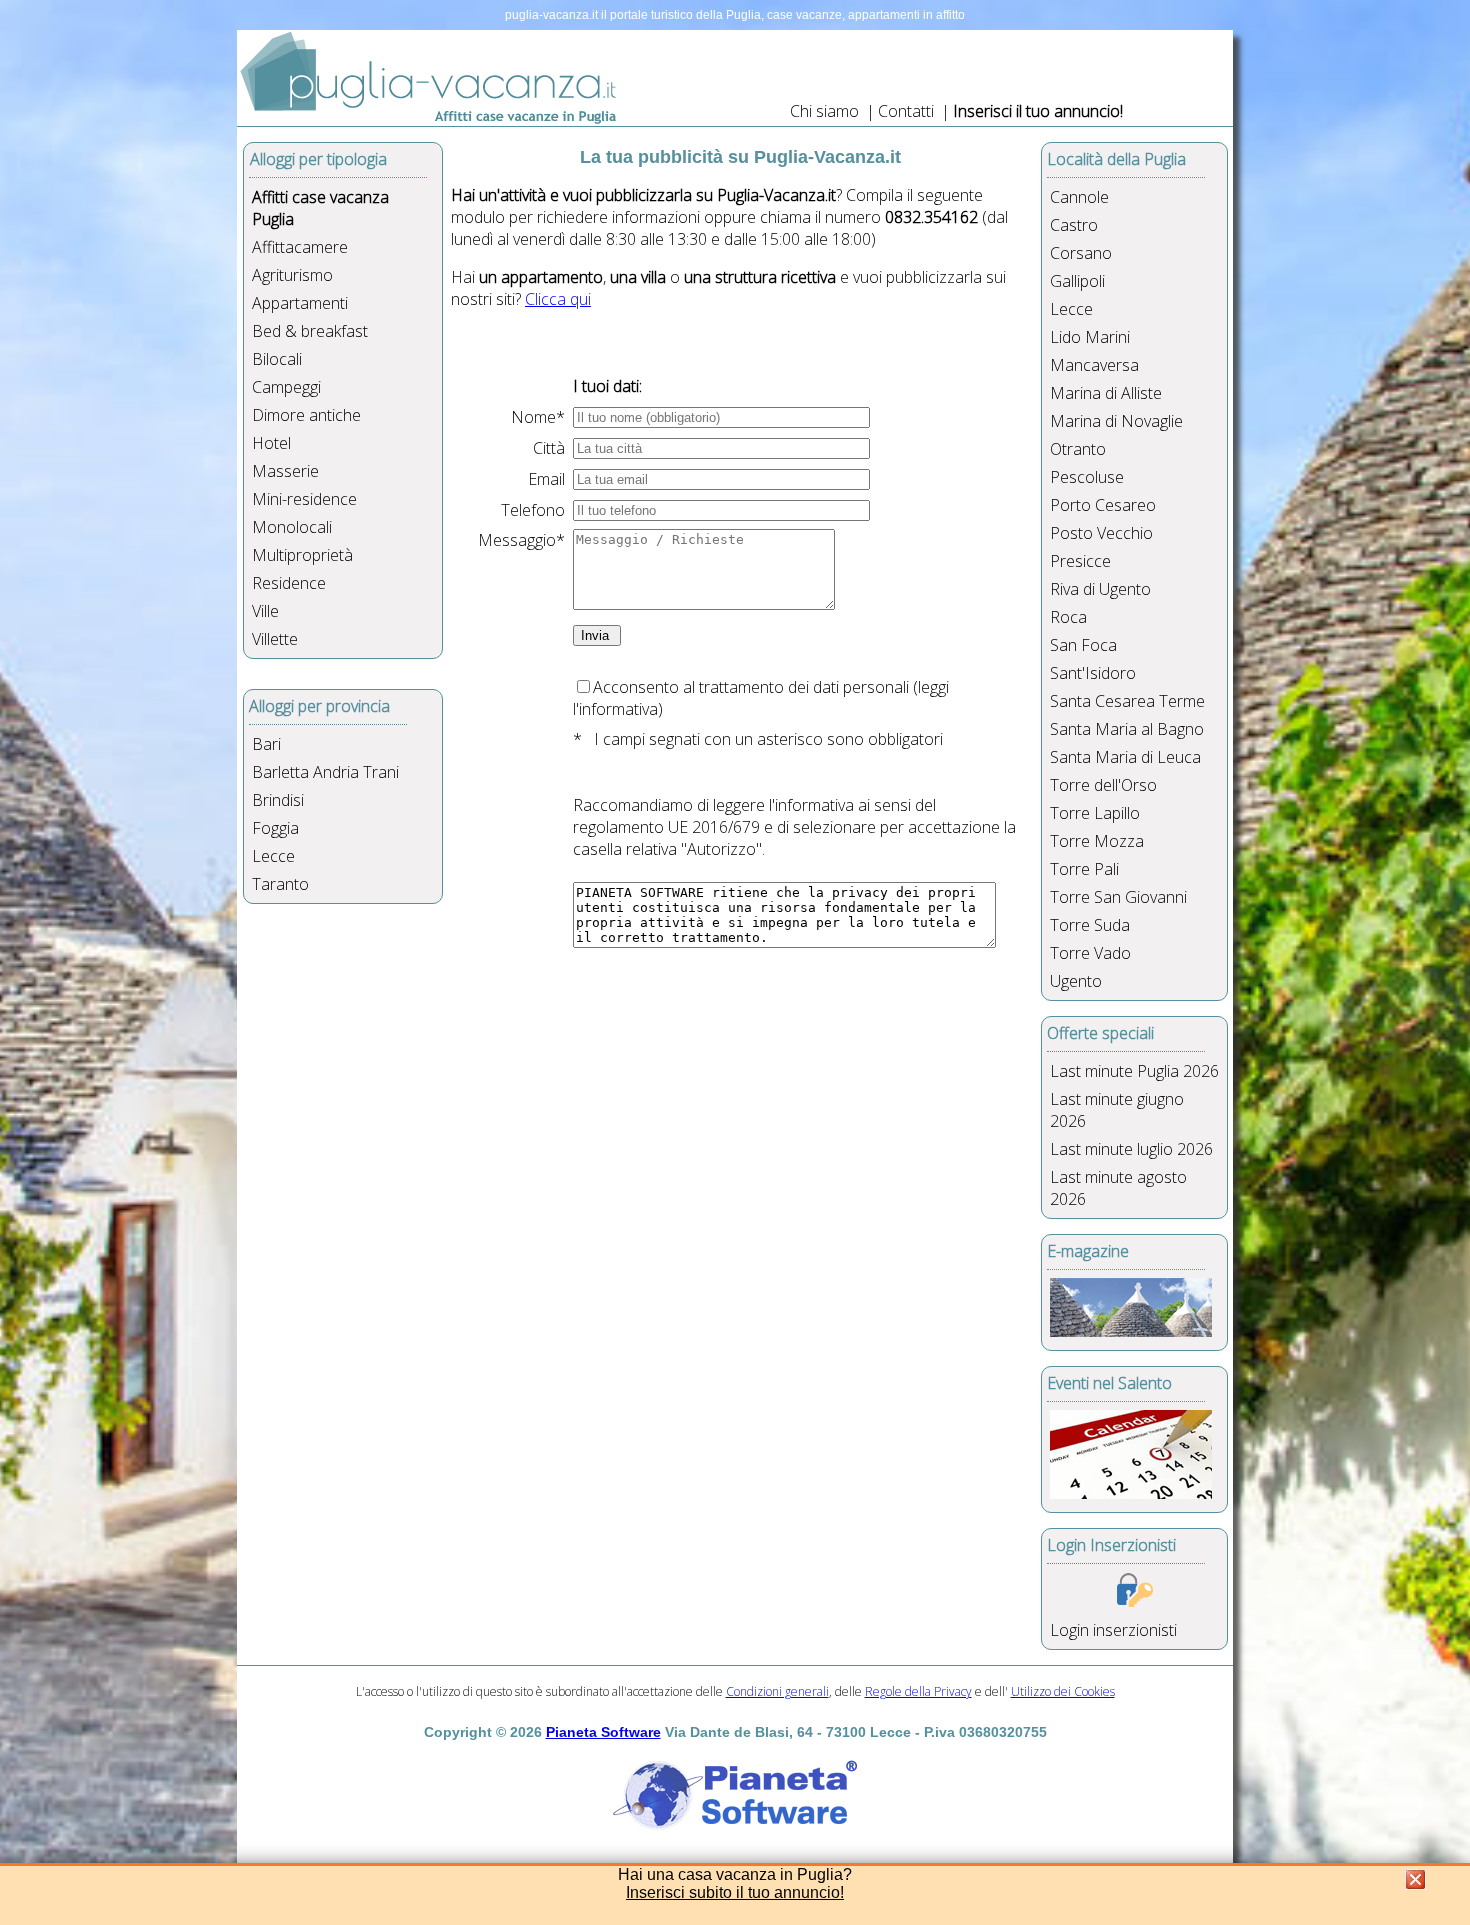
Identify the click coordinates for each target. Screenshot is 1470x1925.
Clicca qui (558, 299)
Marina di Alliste (1106, 393)
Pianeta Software (603, 1732)
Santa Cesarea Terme (1127, 701)
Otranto (1078, 449)
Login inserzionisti (1113, 1630)
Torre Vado (1090, 953)
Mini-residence (304, 499)
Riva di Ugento (1100, 589)
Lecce (273, 856)
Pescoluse (1087, 477)
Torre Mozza (1097, 841)
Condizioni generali (777, 1691)
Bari (266, 744)
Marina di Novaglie (1116, 421)
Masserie (285, 471)
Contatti (908, 111)
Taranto (280, 884)
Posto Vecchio (1101, 533)
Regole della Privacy (918, 1691)
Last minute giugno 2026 (1117, 1110)
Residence (289, 583)
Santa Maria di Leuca (1125, 757)
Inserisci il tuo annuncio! (1038, 111)
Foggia (275, 828)
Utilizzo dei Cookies (1063, 1691)
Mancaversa (1094, 365)
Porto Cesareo (1103, 505)
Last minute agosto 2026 (1118, 1188)
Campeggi (286, 387)
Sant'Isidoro (1093, 673)
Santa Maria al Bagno (1127, 729)
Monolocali (292, 527)
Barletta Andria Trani (325, 772)
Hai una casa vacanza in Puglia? (735, 1874)
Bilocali (277, 359)
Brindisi (278, 800)
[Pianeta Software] (735, 1831)
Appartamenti (300, 303)
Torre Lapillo (1095, 813)
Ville (265, 611)
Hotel (271, 443)
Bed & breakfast (310, 331)
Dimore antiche (306, 415)
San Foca (1083, 645)
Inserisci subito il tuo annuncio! (735, 1892)
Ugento (1076, 981)
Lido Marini (1090, 337)
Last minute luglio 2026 (1131, 1149)
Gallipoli (1077, 281)
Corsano (1081, 253)
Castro (1074, 225)
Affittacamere (300, 247)
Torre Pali (1084, 869)
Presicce (1080, 561)
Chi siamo (824, 111)
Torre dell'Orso (1103, 785)
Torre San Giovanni (1118, 897)
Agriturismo (292, 275)
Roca (1068, 617)
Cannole (1079, 197)
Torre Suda (1090, 925)
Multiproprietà (302, 555)
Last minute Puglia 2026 (1134, 1071)
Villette (275, 639)
